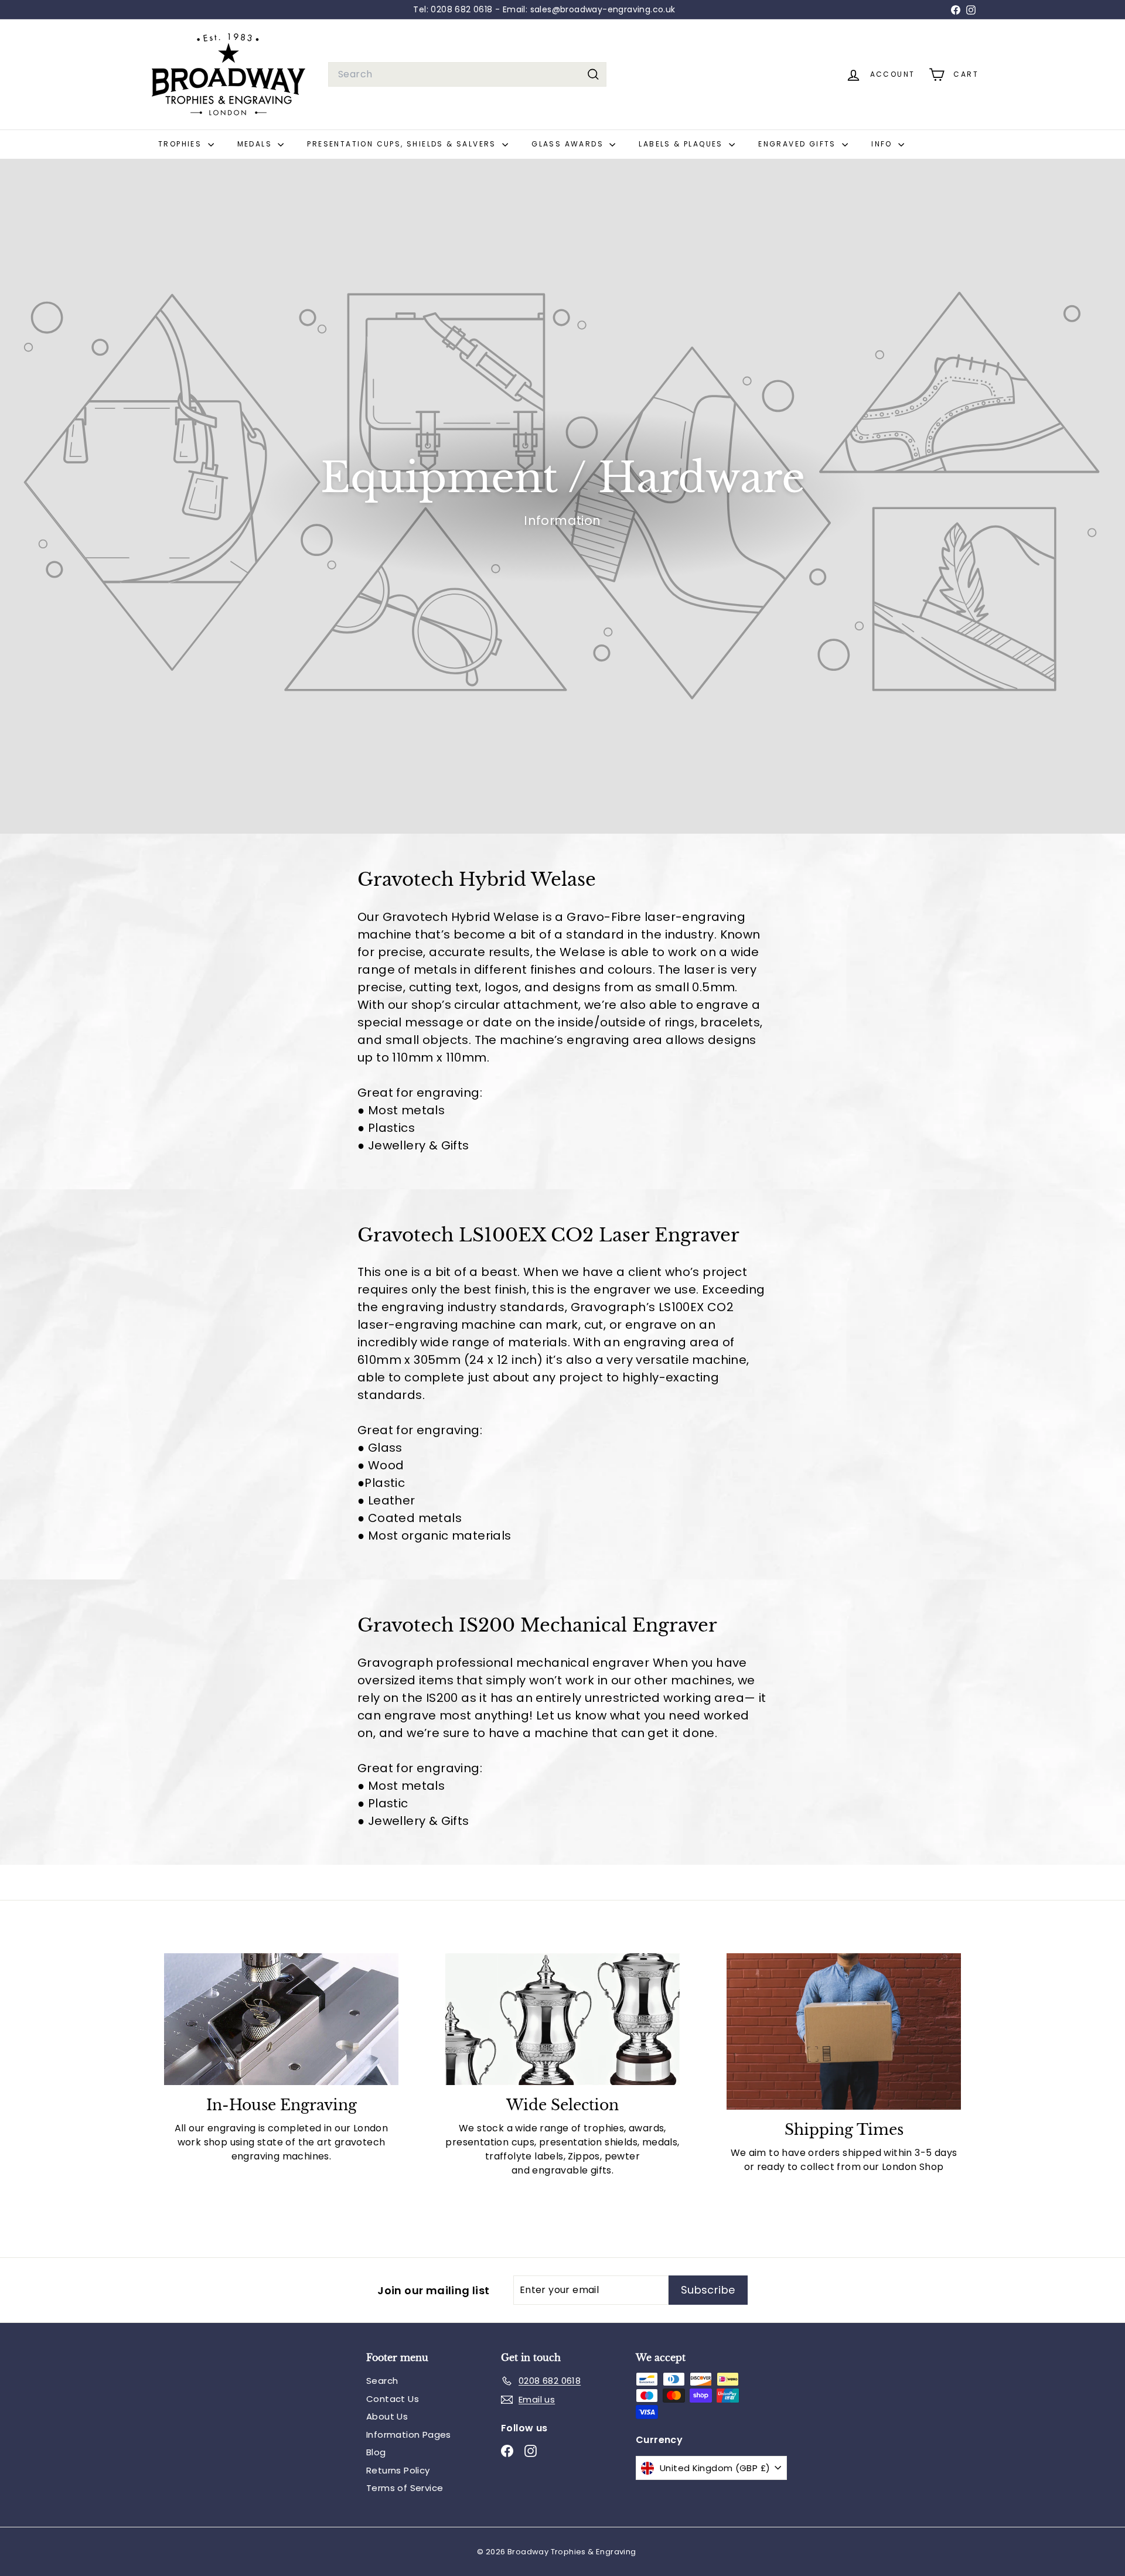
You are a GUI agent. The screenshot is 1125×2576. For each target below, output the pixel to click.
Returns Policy (398, 2470)
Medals (256, 144)
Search (382, 2381)
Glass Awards (569, 144)
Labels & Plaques (682, 144)
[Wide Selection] (562, 2019)
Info (883, 144)
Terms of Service (405, 2488)
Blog (376, 2452)
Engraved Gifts (799, 144)
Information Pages (409, 2435)
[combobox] (467, 74)
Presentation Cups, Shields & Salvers (403, 144)
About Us (387, 2416)
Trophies (182, 144)
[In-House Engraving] (281, 2019)
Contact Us (393, 2399)
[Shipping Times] (844, 2031)
